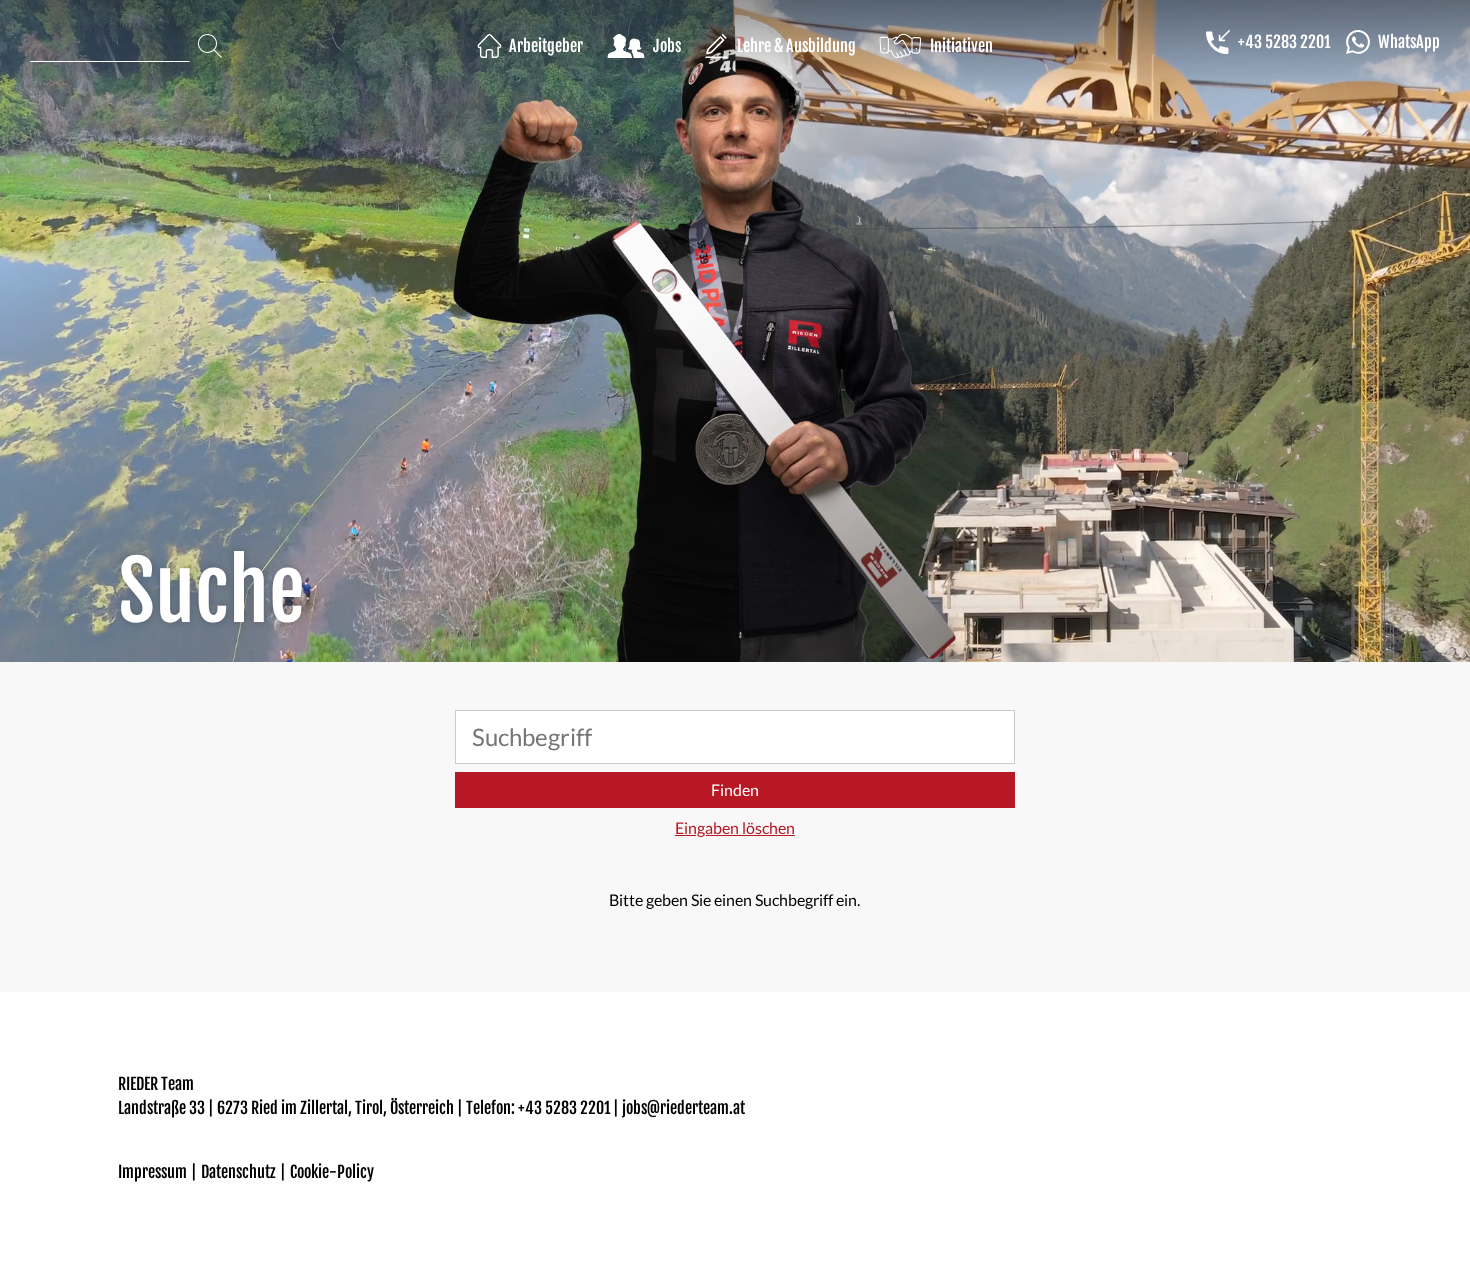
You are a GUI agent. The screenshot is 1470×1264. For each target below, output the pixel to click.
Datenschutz (238, 1172)
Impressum (152, 1172)
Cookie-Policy (332, 1172)
